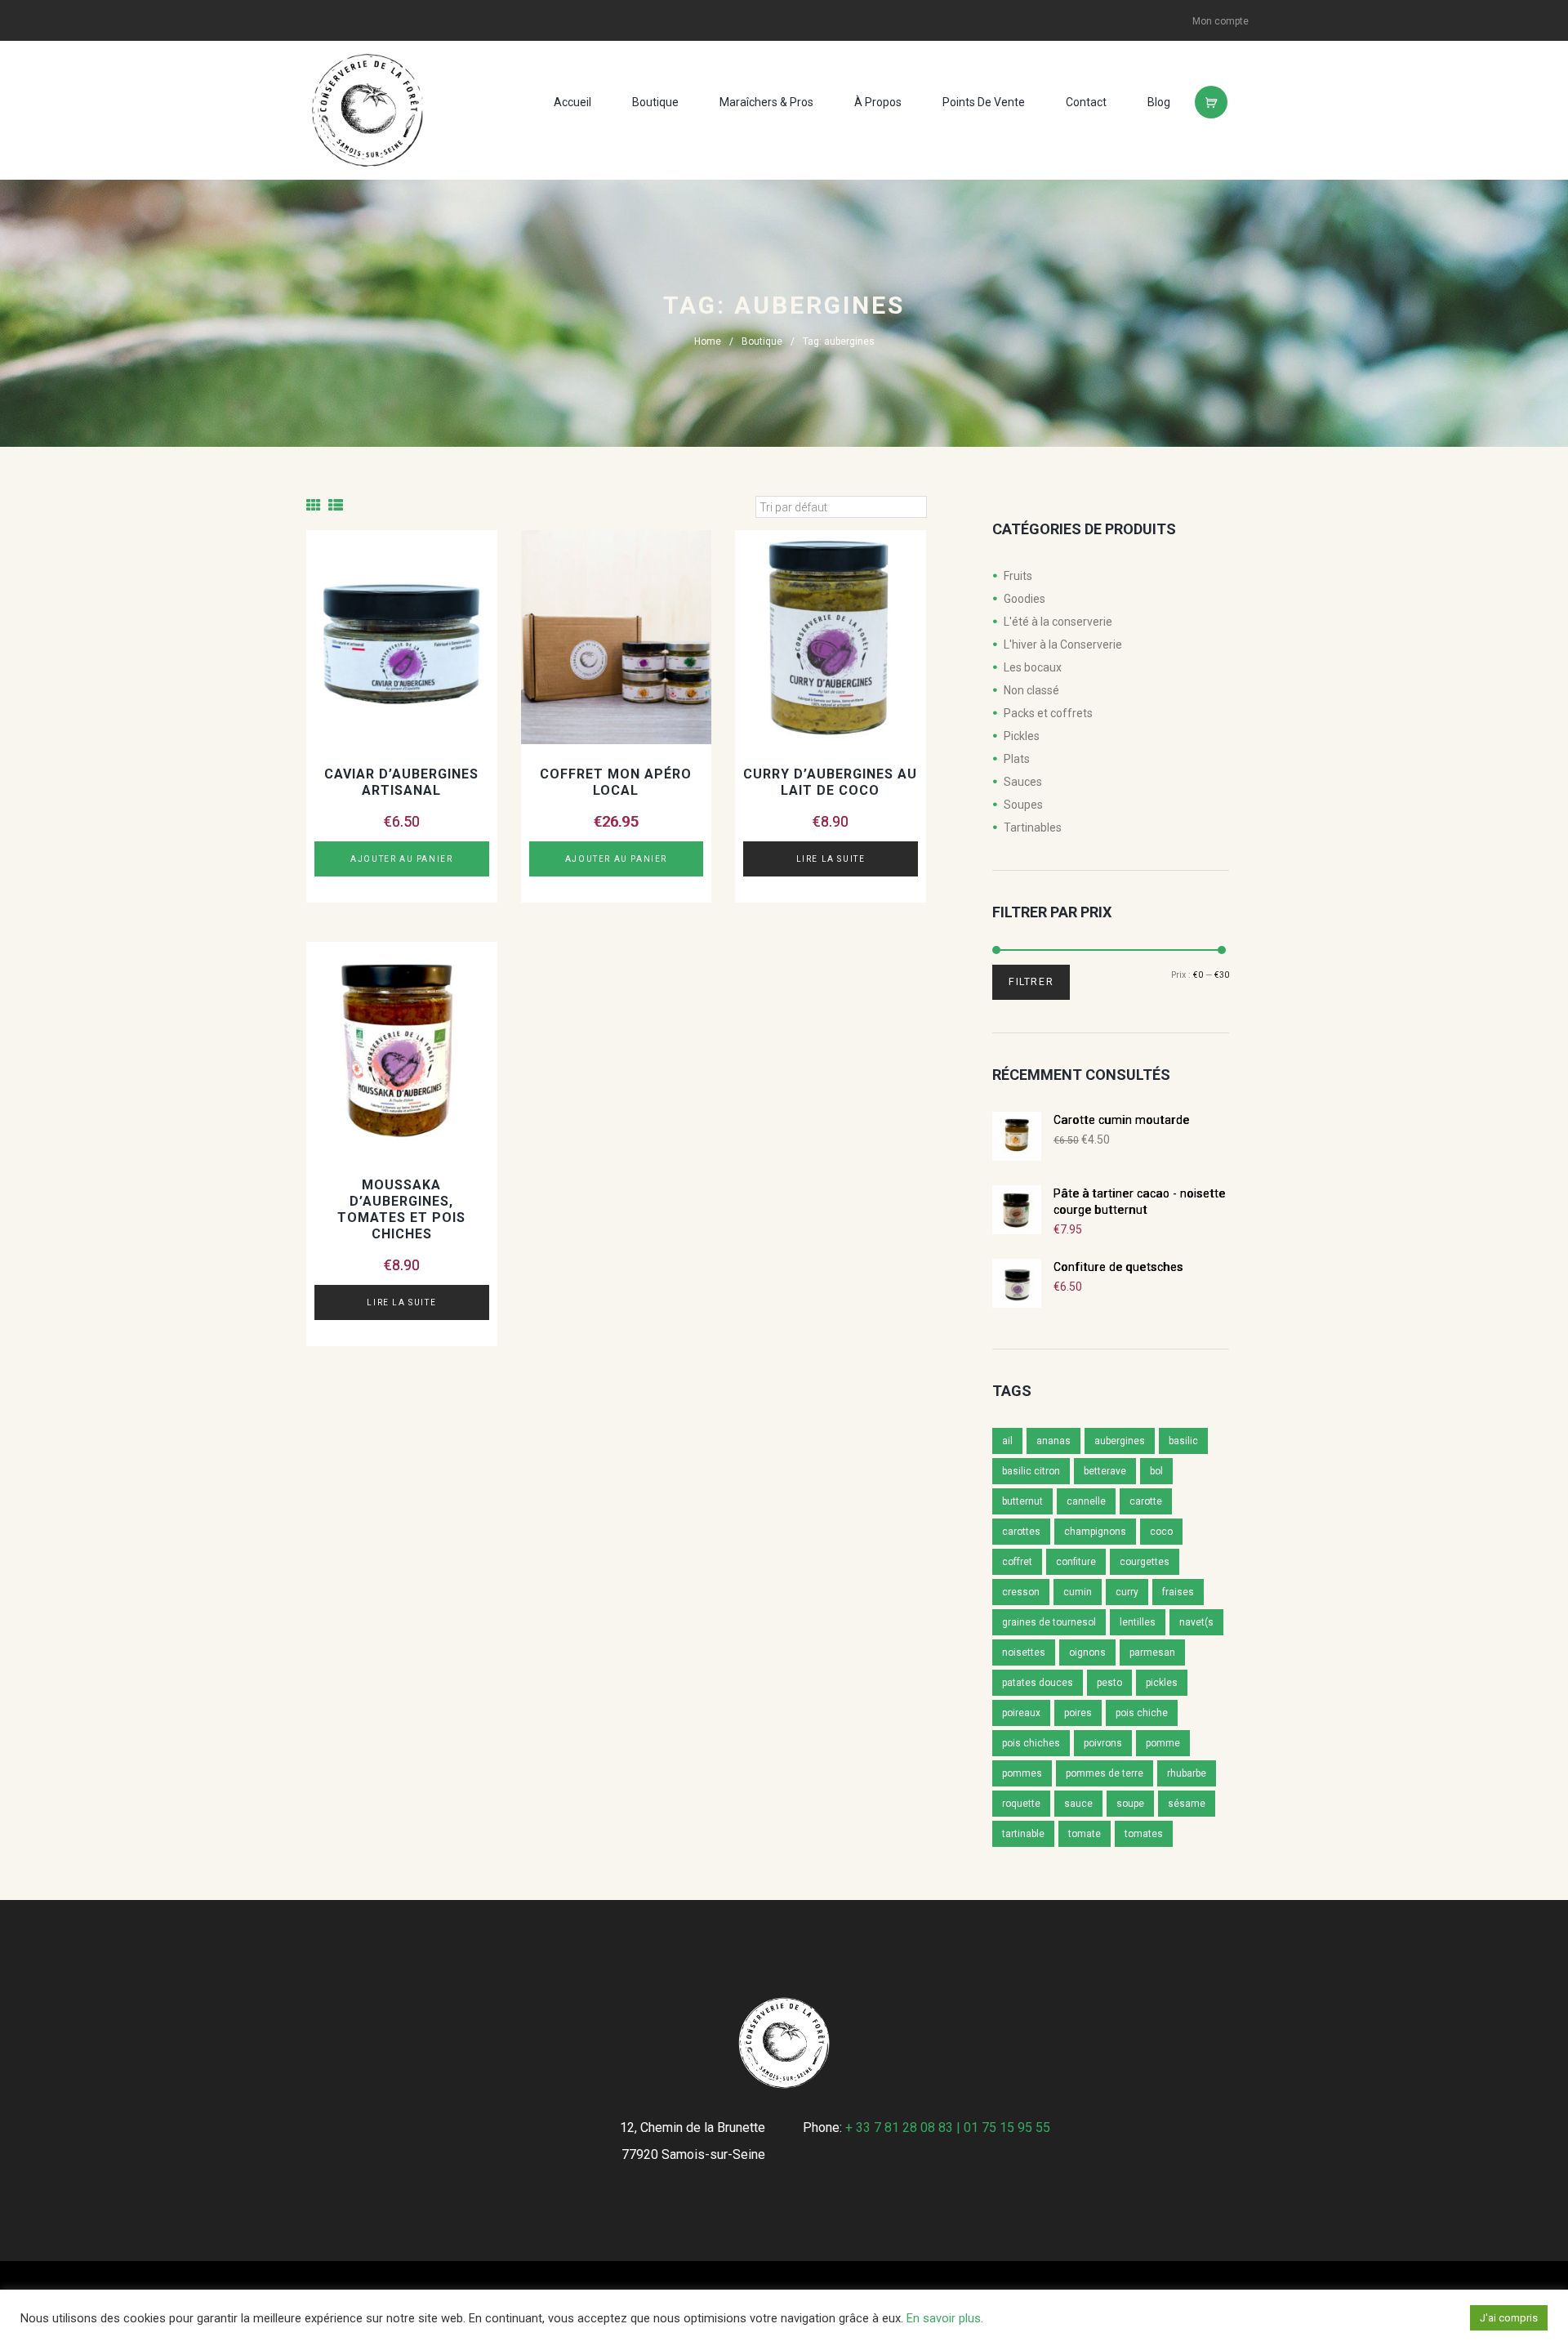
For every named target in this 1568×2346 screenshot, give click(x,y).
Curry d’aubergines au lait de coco (830, 782)
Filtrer (1031, 982)
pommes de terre (1105, 1773)
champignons (1095, 1532)
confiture (1076, 1562)
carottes (1021, 1532)
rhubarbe (1187, 1773)
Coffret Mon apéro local (616, 782)
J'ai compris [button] (1509, 2318)
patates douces (1038, 1683)
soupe (1130, 1804)
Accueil (572, 102)
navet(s (1196, 1622)
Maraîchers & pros (766, 102)
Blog (1159, 102)
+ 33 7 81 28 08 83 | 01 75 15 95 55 (948, 2127)
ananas (1053, 1441)
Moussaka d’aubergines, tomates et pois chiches (401, 1209)
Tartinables (1033, 827)
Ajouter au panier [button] (401, 859)
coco (1161, 1532)
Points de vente (984, 102)
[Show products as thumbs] (314, 505)
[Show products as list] (336, 505)
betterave (1105, 1471)
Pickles (1022, 736)
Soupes (1023, 805)
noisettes (1024, 1652)
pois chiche (1142, 1713)
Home (708, 341)
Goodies (1025, 599)
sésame (1187, 1804)
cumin (1078, 1592)
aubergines (1120, 1441)
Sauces (1023, 782)
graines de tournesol (1049, 1622)
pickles (1162, 1683)
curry (1127, 1592)
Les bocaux (1033, 667)
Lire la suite (831, 859)
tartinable (1023, 1834)
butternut (1022, 1501)
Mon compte (1221, 21)
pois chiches (1031, 1743)
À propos (878, 102)
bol (1156, 1471)
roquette (1021, 1804)
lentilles (1138, 1622)
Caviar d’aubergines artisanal (401, 782)
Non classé (1031, 690)
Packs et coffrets (1048, 713)
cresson (1021, 1592)
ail (1007, 1441)
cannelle (1086, 1501)
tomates (1144, 1834)
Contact (1086, 102)
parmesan (1152, 1652)
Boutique (655, 102)
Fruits (1018, 576)
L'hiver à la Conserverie (1063, 644)
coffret (1017, 1562)
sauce (1078, 1804)
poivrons (1103, 1743)
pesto (1109, 1683)
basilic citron (1031, 1471)
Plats (1017, 759)
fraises (1178, 1592)
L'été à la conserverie (1058, 622)
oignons (1087, 1652)
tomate (1085, 1834)
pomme (1163, 1743)
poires (1078, 1713)
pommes (1022, 1773)
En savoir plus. (945, 2318)
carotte (1146, 1501)
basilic (1183, 1441)
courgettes (1145, 1562)
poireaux (1021, 1713)
